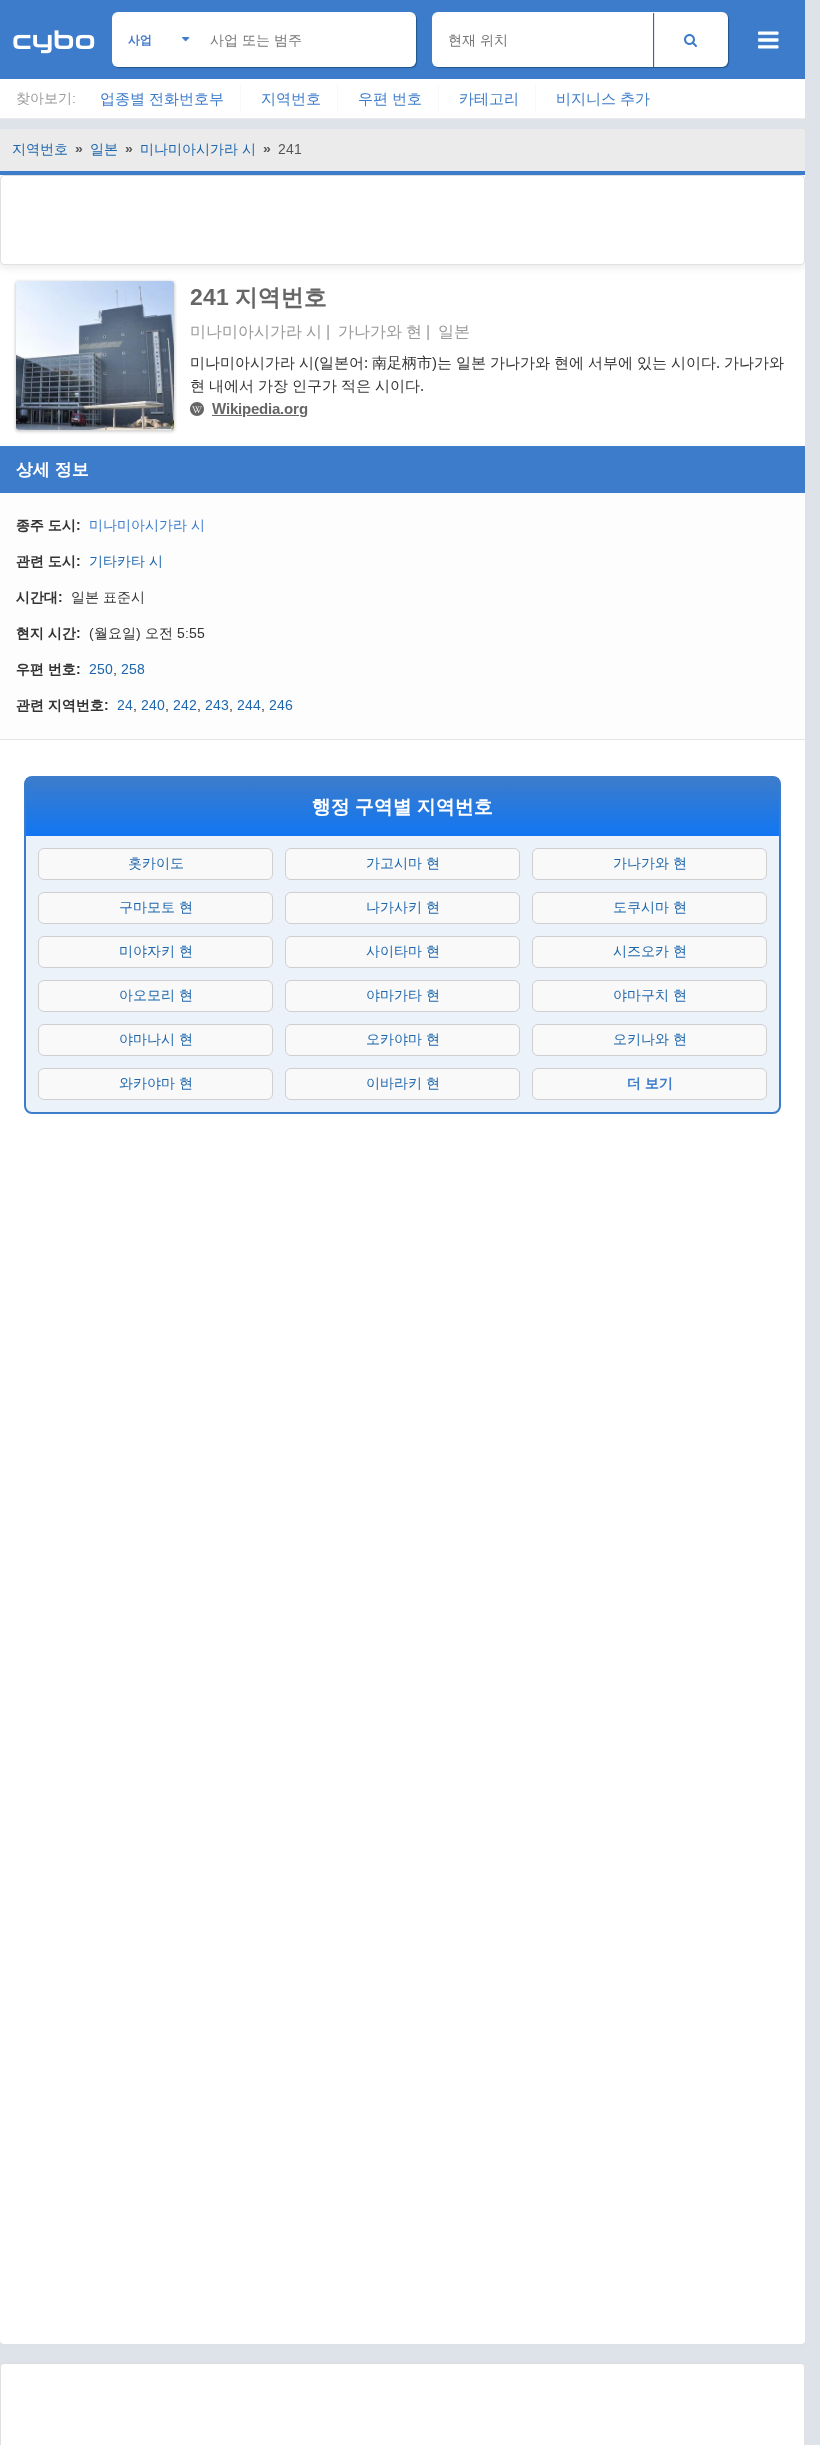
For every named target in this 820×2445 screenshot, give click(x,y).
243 (217, 705)
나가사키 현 (403, 907)
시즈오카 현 (650, 951)
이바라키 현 (403, 1083)
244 (249, 705)
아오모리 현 (156, 995)
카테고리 (489, 98)
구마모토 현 (156, 907)
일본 (104, 149)
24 (125, 705)
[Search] (690, 39)
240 (153, 705)
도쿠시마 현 (650, 907)
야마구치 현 (650, 995)
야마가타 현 (403, 995)
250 (101, 669)
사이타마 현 (403, 951)
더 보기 (650, 1083)
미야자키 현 (156, 951)
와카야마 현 (156, 1083)
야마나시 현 (156, 1039)
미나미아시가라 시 (198, 149)
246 (281, 705)
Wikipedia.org (260, 408)
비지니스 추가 (603, 98)
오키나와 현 (650, 1039)
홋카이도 (156, 863)
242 (185, 705)
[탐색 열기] (768, 40)
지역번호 (291, 98)
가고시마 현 (403, 863)
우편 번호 (390, 98)
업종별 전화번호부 (162, 98)
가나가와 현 (650, 863)
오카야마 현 (403, 1039)
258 (133, 669)
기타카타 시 (126, 561)
